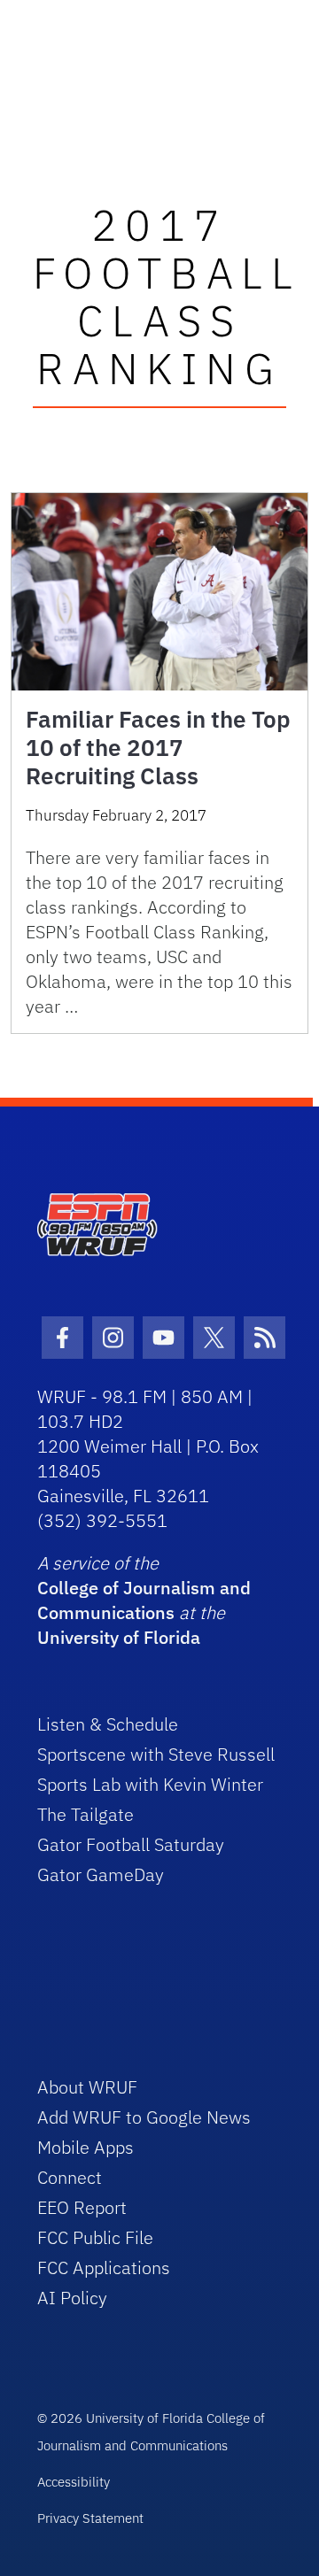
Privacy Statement (90, 2518)
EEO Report (82, 2207)
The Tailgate (86, 1814)
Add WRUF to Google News (144, 2117)
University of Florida (119, 1637)
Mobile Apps (86, 2147)
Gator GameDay (101, 1874)
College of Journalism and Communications (144, 1600)
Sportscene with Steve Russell (156, 1754)
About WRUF (87, 2087)
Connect (70, 2177)
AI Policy (72, 2298)
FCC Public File (95, 2237)
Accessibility (74, 2482)
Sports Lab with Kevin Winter (150, 1784)
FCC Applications (104, 2267)
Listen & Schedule (108, 1724)
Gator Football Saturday (131, 1844)
